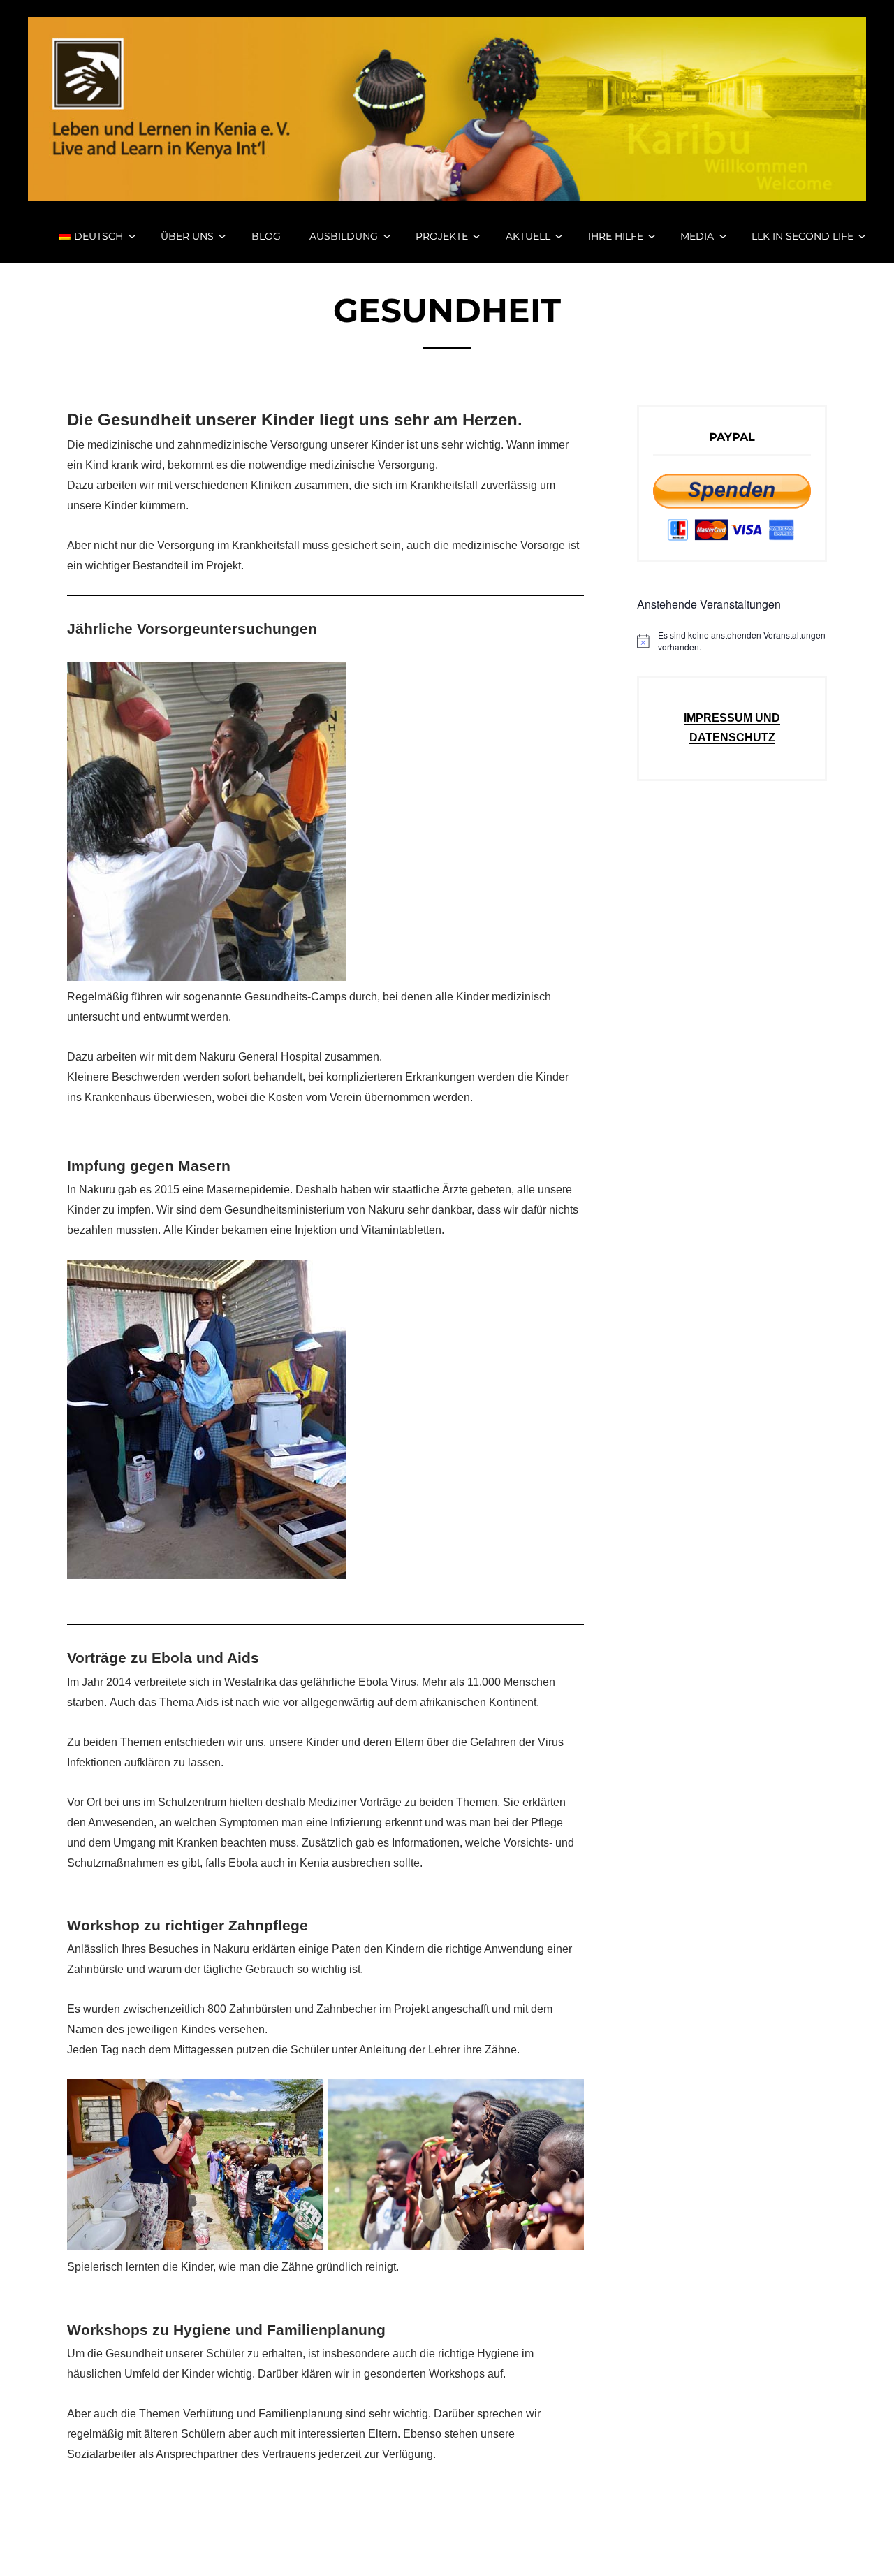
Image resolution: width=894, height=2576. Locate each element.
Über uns (187, 236)
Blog (266, 236)
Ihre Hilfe (616, 236)
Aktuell (528, 236)
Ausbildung (344, 236)
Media (697, 236)
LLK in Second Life (803, 236)
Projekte (442, 236)
